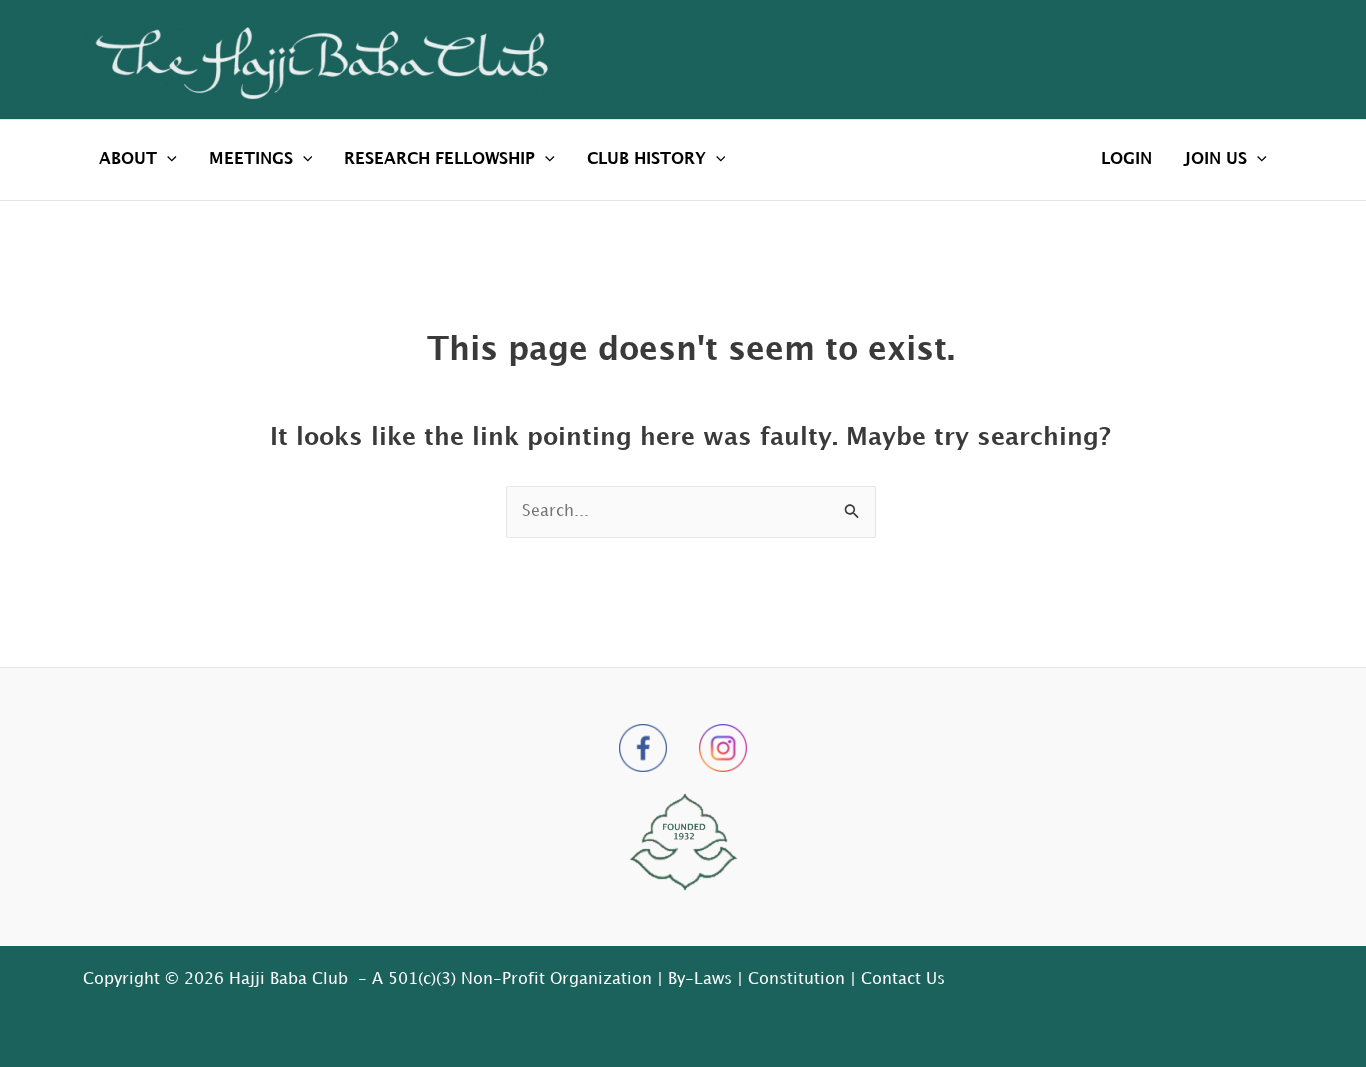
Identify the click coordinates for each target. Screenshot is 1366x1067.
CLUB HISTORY (646, 159)
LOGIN (1126, 159)
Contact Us (903, 979)
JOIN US (1215, 159)
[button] (167, 160)
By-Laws (700, 979)
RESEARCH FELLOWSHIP (439, 159)
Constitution (796, 979)
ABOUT (128, 159)
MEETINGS (251, 159)
